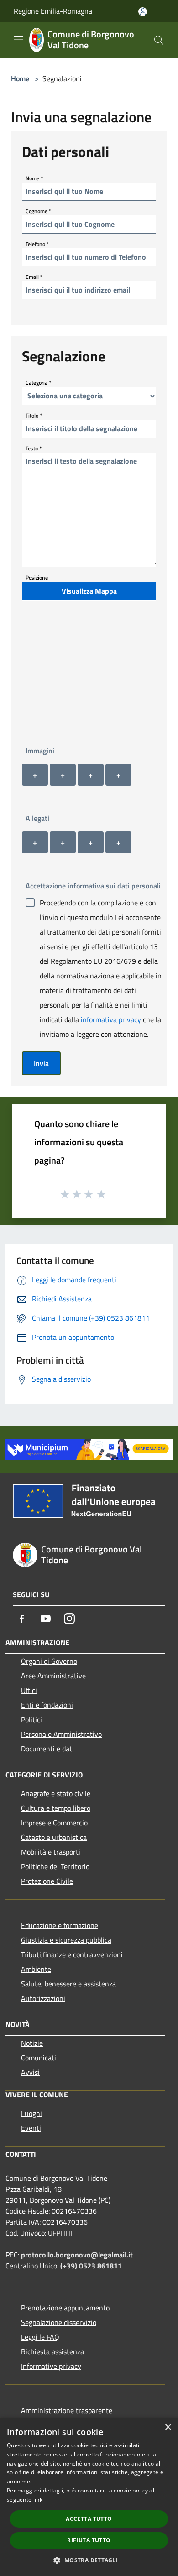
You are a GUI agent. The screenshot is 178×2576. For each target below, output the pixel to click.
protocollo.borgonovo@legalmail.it (77, 2255)
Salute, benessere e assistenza (68, 1984)
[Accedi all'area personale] (143, 12)
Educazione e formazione (60, 1925)
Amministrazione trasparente (67, 2410)
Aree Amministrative (53, 1676)
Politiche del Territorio (55, 1866)
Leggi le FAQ (40, 2337)
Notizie (32, 2043)
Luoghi (31, 2113)
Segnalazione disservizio (59, 2322)
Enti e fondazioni (47, 1705)
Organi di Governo (49, 1661)
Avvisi (30, 2072)
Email (34, 276)
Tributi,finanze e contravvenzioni (72, 1954)
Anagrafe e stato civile (56, 1793)
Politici (31, 1719)
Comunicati (39, 2058)
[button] (89, 2560)
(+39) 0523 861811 (91, 2266)
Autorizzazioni (43, 1998)
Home (20, 78)
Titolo (34, 415)
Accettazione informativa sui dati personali (93, 886)
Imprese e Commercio (54, 1823)
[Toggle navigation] (18, 39)
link (38, 2500)
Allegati (37, 818)
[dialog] (89, 2497)
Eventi (31, 2128)
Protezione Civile (47, 1881)
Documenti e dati (47, 1749)
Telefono (37, 243)
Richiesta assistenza (52, 2351)
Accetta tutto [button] (89, 2519)
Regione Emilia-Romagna (53, 11)
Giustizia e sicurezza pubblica (66, 1940)
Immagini (40, 751)
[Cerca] (159, 40)
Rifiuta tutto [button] (89, 2540)
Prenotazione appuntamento (65, 2308)
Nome (34, 178)
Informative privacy (51, 2366)
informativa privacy (111, 1019)
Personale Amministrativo (61, 1734)
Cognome (38, 211)
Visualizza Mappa (89, 591)
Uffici (29, 1690)
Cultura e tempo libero (56, 1808)
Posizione (37, 577)
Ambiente (36, 1969)
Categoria (38, 382)
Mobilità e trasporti (51, 1852)
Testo (34, 448)
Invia (41, 1063)
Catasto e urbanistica (54, 1837)
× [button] (168, 2427)
